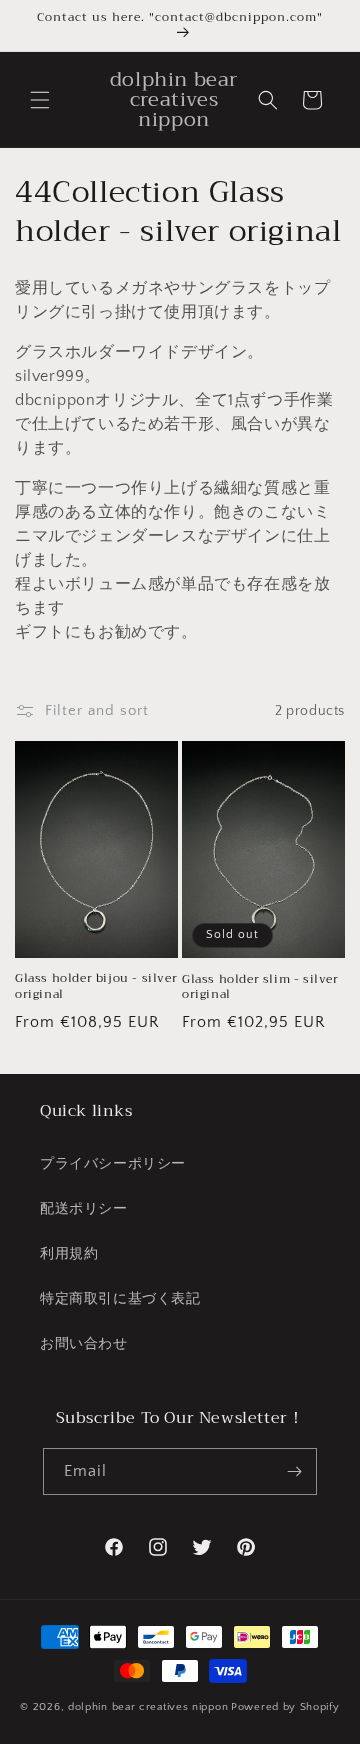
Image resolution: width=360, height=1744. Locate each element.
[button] (40, 100)
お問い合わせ (84, 1344)
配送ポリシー (84, 1209)
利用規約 (69, 1254)
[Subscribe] (294, 1471)
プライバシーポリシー (113, 1164)
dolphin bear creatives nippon (148, 1707)
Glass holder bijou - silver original (96, 986)
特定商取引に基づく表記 (120, 1299)
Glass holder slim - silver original (260, 987)
